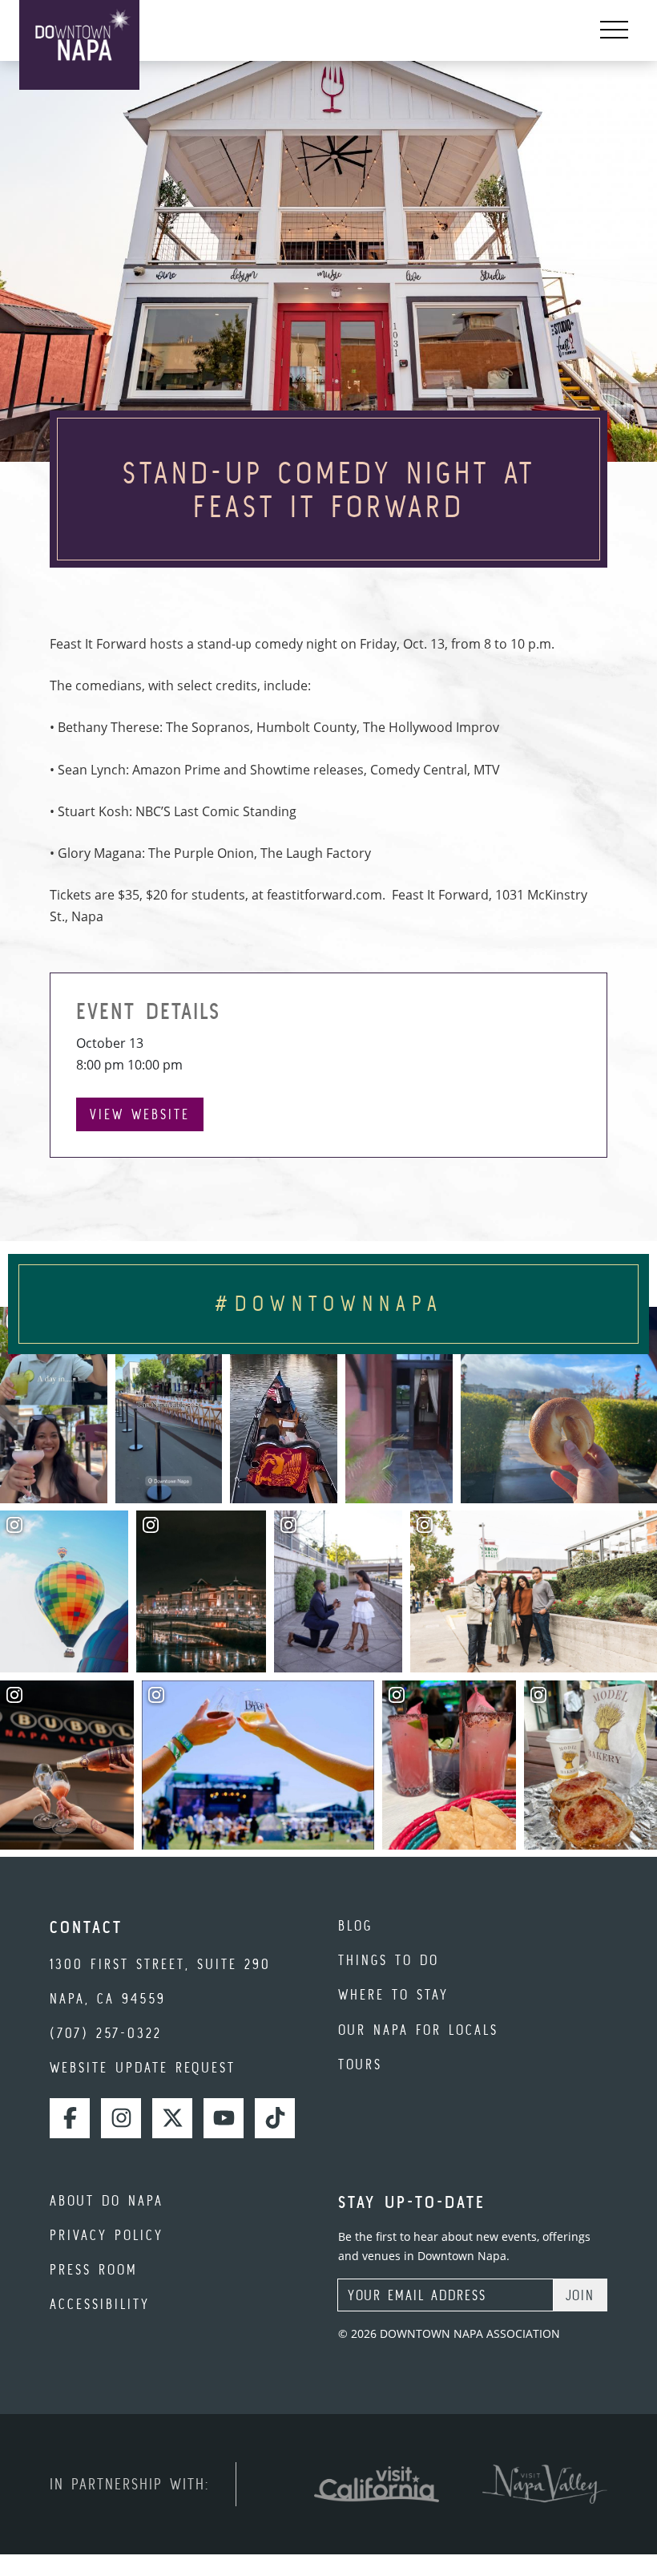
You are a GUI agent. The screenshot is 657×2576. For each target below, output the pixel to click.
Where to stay (393, 1994)
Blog (355, 1925)
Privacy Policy (107, 2235)
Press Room (94, 2269)
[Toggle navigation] (614, 30)
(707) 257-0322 (106, 2033)
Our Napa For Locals (418, 2030)
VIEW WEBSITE (140, 1114)
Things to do (389, 1960)
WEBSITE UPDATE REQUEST (143, 2067)
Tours (360, 2064)
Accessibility (100, 2304)
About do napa (107, 2200)
